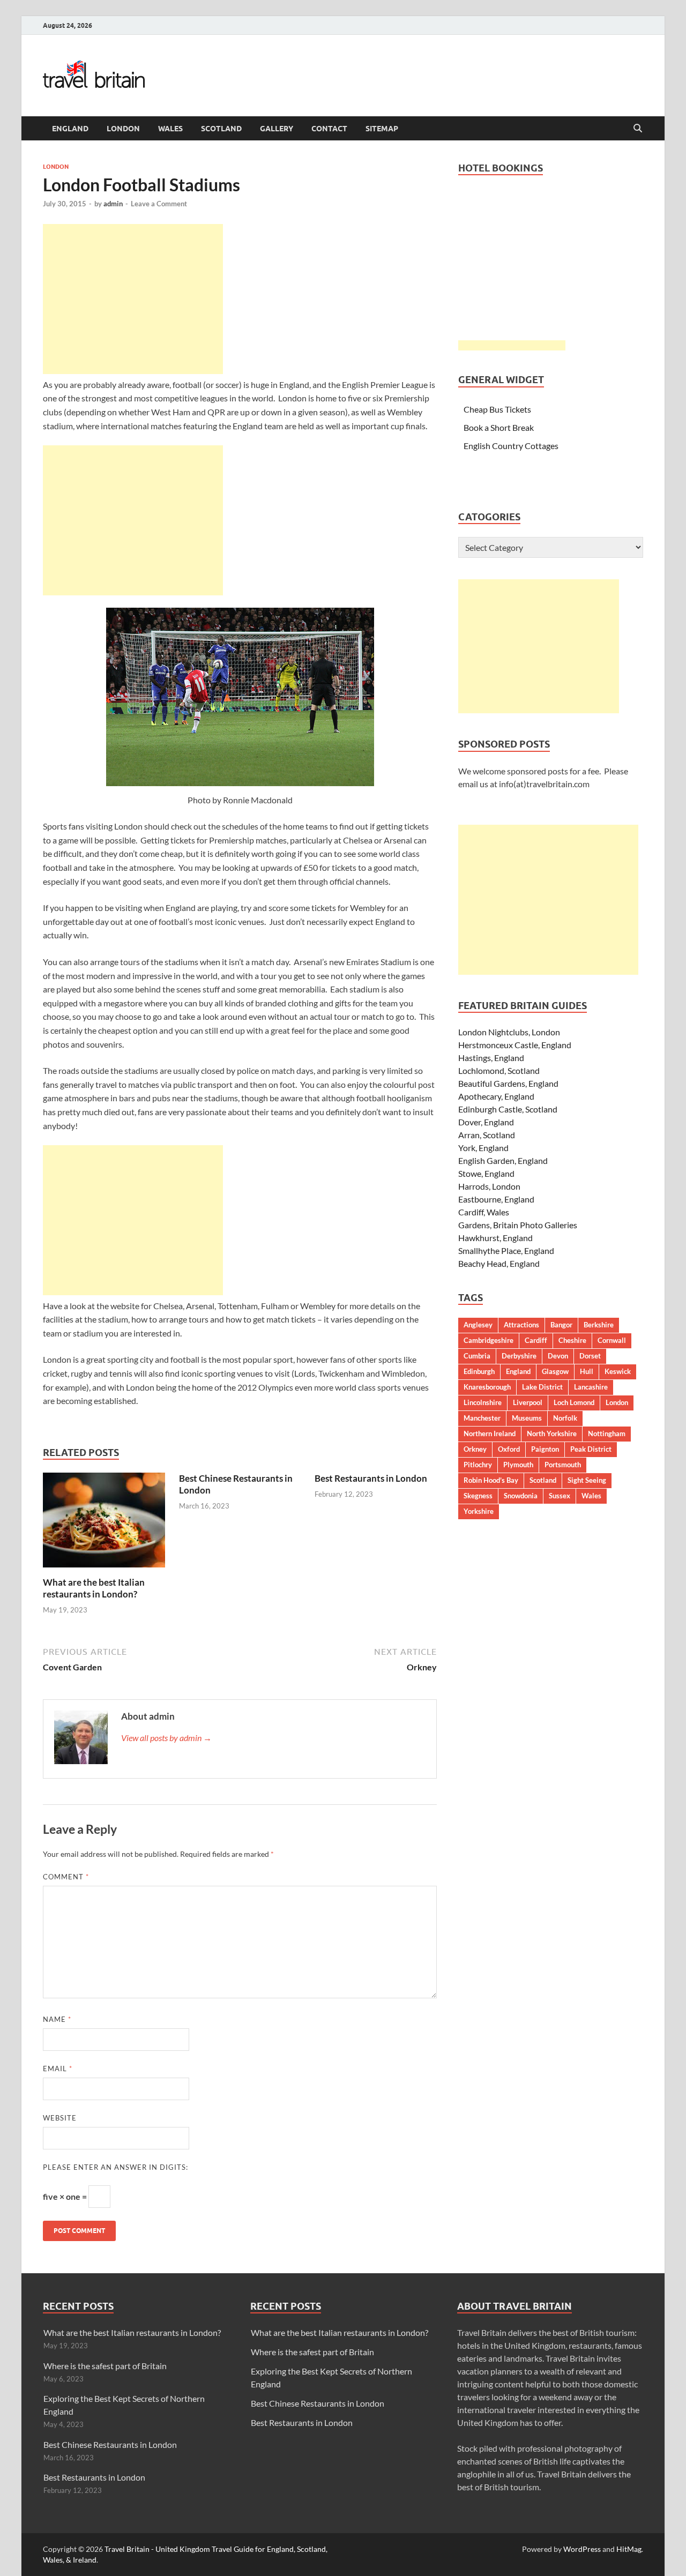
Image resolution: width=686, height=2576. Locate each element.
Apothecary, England (496, 1096)
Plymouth (518, 1465)
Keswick (618, 1371)
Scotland (221, 129)
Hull (587, 1371)
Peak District (591, 1449)
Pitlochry (478, 1465)
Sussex (560, 1496)
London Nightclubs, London (509, 1032)
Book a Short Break (499, 427)
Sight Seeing (587, 1480)
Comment (66, 1877)
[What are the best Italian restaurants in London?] (104, 1523)
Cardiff (536, 1340)
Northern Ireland (490, 1433)
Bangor (561, 1325)
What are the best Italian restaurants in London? (94, 1588)
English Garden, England (503, 1160)
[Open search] (638, 129)
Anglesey (478, 1325)
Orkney (475, 1449)
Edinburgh (479, 1371)
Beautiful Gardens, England (508, 1083)
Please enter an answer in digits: (115, 2167)
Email (58, 2069)
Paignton (545, 1449)
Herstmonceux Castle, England (515, 1045)
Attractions (521, 1325)
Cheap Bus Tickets (497, 409)
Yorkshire (479, 1511)
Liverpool (528, 1402)
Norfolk (565, 1418)
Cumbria (477, 1356)
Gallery (277, 129)
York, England (483, 1148)
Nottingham (607, 1433)
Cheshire (572, 1340)
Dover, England (486, 1122)
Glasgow (555, 1371)
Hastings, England (491, 1058)
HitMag (629, 2549)
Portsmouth (563, 1465)
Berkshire (599, 1325)
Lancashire (591, 1387)
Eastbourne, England (496, 1199)
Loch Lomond (574, 1402)
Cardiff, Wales (484, 1212)
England (70, 129)
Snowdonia (521, 1496)
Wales (170, 129)
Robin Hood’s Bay (491, 1480)
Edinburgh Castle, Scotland (508, 1109)
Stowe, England (486, 1173)
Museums (527, 1418)
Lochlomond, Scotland (499, 1070)
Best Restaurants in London (371, 1478)
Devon (558, 1356)
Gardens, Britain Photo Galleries (518, 1225)
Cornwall (612, 1340)
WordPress (582, 2549)
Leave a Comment (159, 204)
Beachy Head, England (499, 1263)
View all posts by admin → (166, 1738)
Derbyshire (519, 1356)
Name (57, 2019)
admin (113, 204)
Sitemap (382, 129)
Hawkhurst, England (495, 1238)
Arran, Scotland (487, 1135)
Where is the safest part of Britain (105, 2366)
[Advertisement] (133, 299)
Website (60, 2118)
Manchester (482, 1418)
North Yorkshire (552, 1433)
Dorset (590, 1356)
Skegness (478, 1496)
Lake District (542, 1387)
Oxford (509, 1449)
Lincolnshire (483, 1402)
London (123, 129)
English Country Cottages (511, 446)
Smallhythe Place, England (506, 1250)
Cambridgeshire (489, 1340)
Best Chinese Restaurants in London (110, 2444)
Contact (329, 129)
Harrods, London (489, 1186)
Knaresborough (487, 1387)
